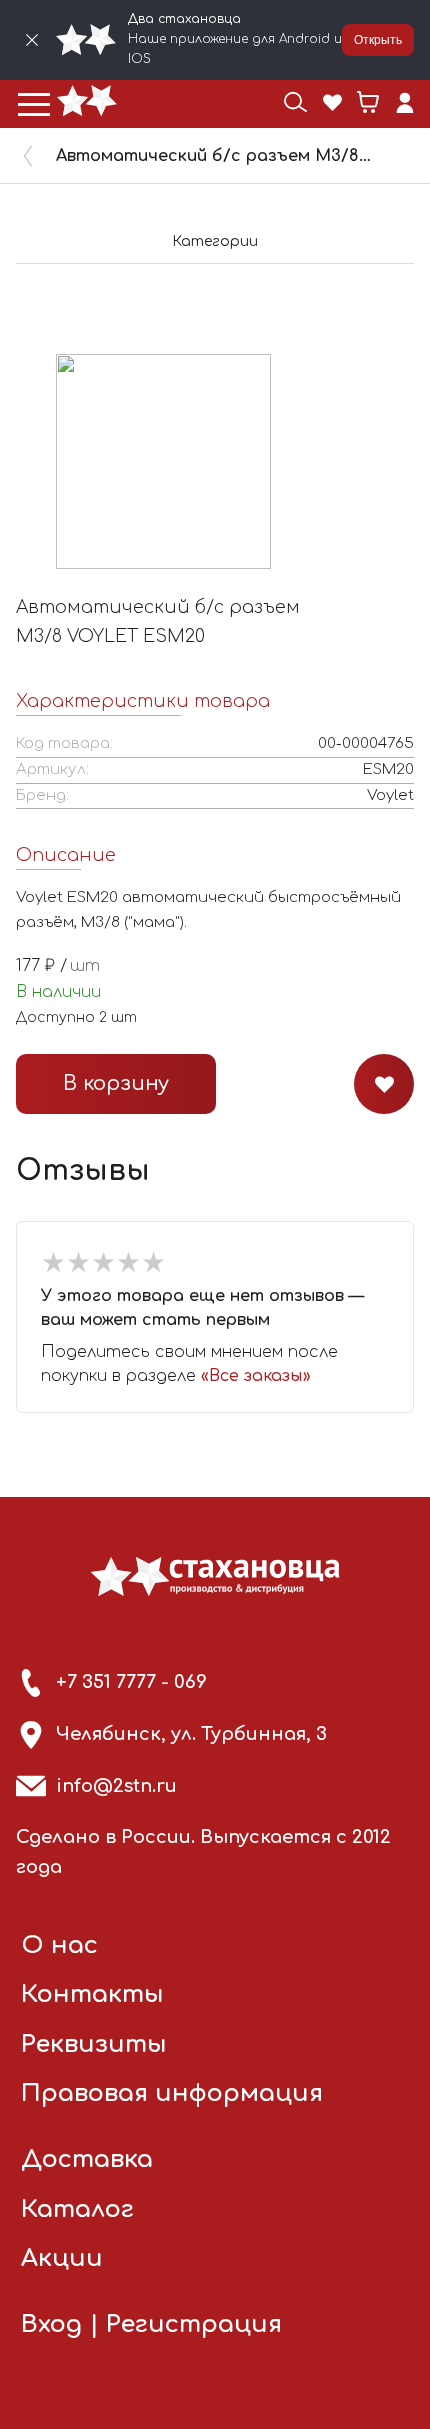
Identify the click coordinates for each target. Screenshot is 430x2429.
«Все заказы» (256, 1376)
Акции (62, 2258)
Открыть (378, 40)
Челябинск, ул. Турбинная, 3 (191, 1734)
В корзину (116, 1083)
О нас (59, 1945)
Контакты (92, 1994)
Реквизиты (94, 2044)
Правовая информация (172, 2093)
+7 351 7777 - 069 (131, 1682)
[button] (34, 104)
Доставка (87, 2159)
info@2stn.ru (116, 1786)
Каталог (77, 2209)
